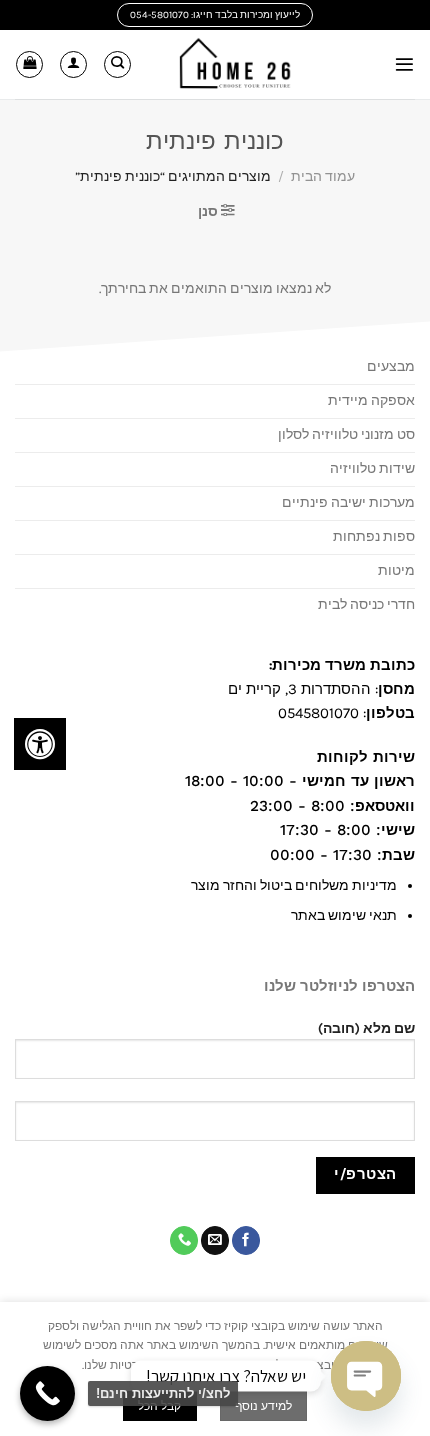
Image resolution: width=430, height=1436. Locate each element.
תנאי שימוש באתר (344, 915)
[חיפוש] (117, 64)
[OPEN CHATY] (366, 1376)
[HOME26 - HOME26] (235, 65)
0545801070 (318, 713)
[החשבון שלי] (73, 64)
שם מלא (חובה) (366, 1028)
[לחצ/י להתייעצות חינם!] (47, 1393)
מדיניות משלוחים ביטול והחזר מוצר (294, 885)
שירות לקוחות (363, 757)
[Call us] (184, 1240)
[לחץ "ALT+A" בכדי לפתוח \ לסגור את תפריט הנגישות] (40, 744)
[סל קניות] (29, 64)
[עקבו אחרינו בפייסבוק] (246, 1240)
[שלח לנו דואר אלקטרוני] (215, 1240)
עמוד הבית (323, 176)
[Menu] (404, 64)
